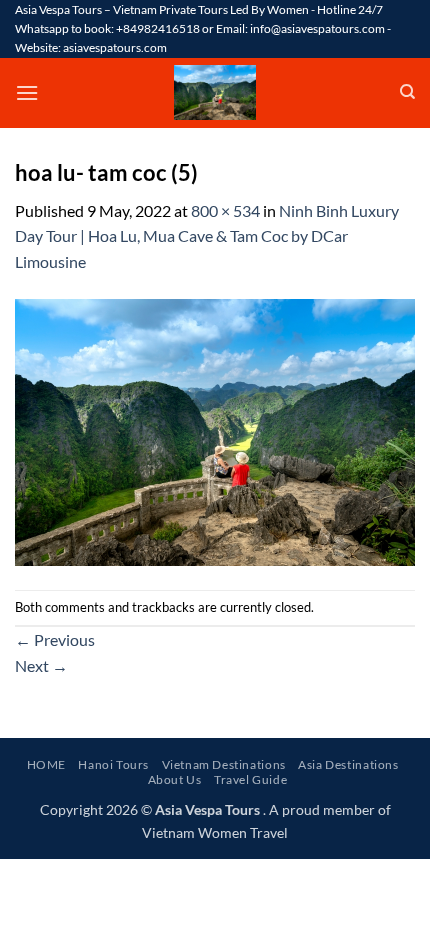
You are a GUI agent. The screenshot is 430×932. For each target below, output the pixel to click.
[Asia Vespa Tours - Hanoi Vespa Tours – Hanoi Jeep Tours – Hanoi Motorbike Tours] (215, 92)
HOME (46, 764)
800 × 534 (225, 210)
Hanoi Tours (113, 764)
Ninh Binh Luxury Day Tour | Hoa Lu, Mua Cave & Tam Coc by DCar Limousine (207, 236)
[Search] (407, 92)
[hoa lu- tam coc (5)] (215, 429)
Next (41, 665)
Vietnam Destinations (224, 764)
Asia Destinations (348, 764)
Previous (55, 639)
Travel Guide (250, 779)
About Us (175, 779)
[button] (27, 92)
